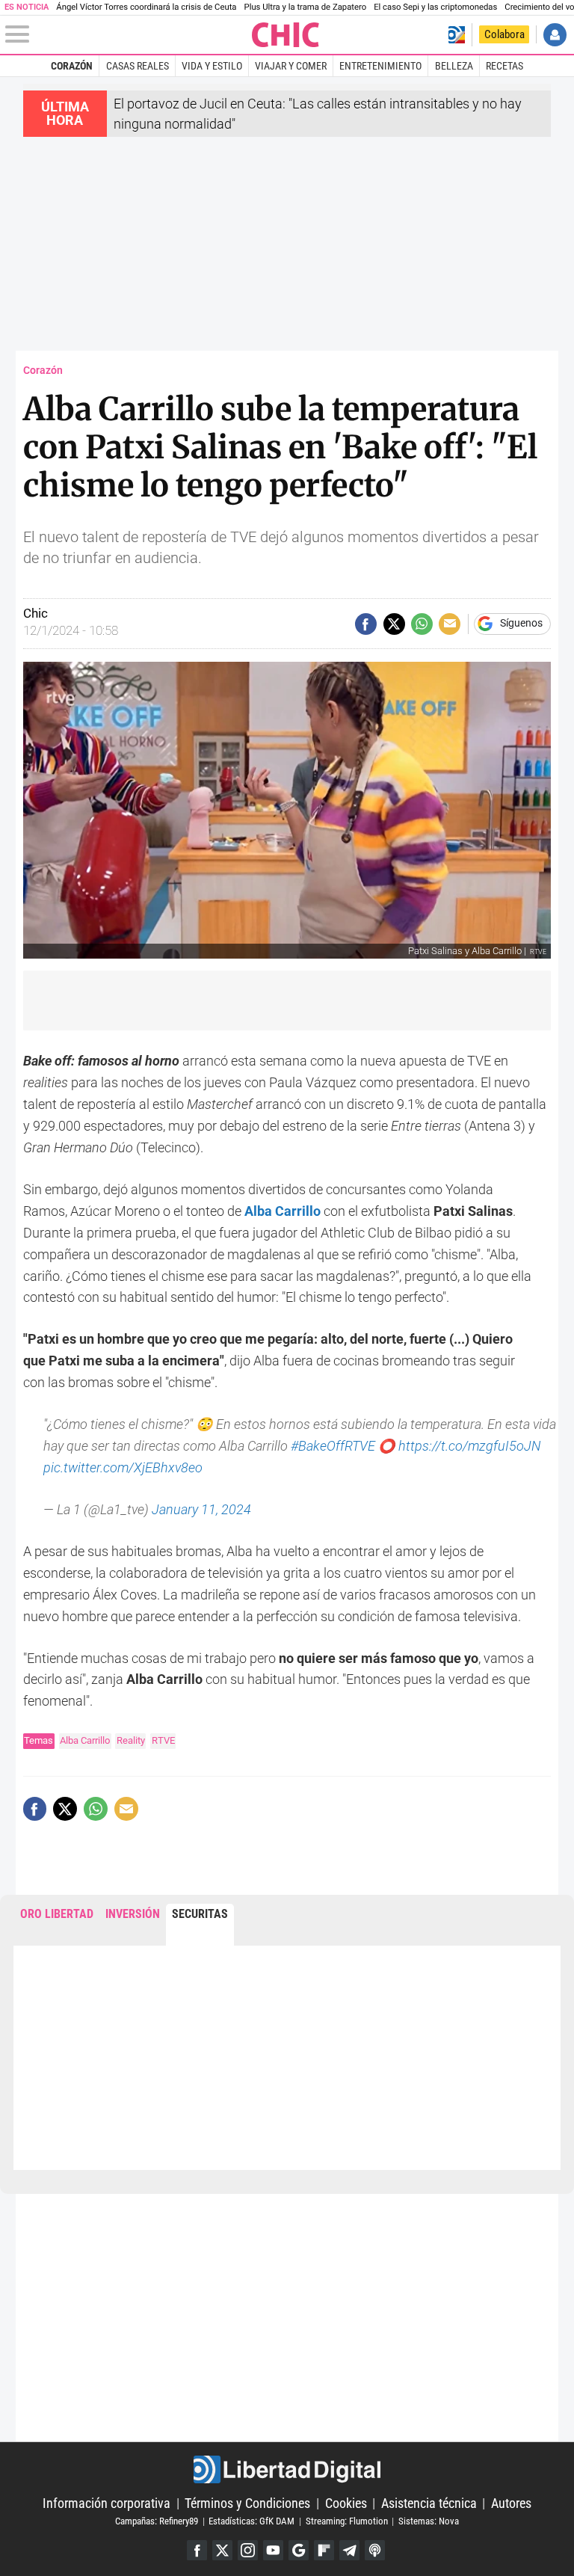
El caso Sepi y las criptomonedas (435, 7)
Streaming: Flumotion (347, 2521)
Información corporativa (107, 2503)
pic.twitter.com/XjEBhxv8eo (123, 1467)
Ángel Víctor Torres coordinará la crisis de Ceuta (146, 7)
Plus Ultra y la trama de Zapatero (306, 7)
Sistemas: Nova (429, 2521)
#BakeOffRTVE (333, 1446)
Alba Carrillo (85, 1740)
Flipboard (324, 2550)
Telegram (349, 2550)
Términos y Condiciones (247, 2503)
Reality (131, 1740)
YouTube (273, 2550)
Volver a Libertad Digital (456, 35)
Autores (511, 2503)
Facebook (197, 2550)
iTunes (375, 2550)
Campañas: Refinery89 (157, 2521)
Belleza (454, 66)
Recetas (504, 66)
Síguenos (521, 624)
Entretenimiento (380, 66)
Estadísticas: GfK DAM (251, 2521)
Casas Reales (138, 66)
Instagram (248, 2550)
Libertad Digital (287, 2469)
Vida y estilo (212, 66)
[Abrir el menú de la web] (127, 34)
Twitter (222, 2550)
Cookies (346, 2503)
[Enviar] (422, 624)
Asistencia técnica (429, 2503)
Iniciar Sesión (555, 35)
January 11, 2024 (201, 1509)
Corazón (72, 66)
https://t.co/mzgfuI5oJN (469, 1446)
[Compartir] (366, 624)
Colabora (504, 34)
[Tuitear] (394, 624)
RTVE (163, 1740)
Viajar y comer (291, 66)
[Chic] (286, 35)
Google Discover (299, 2550)
